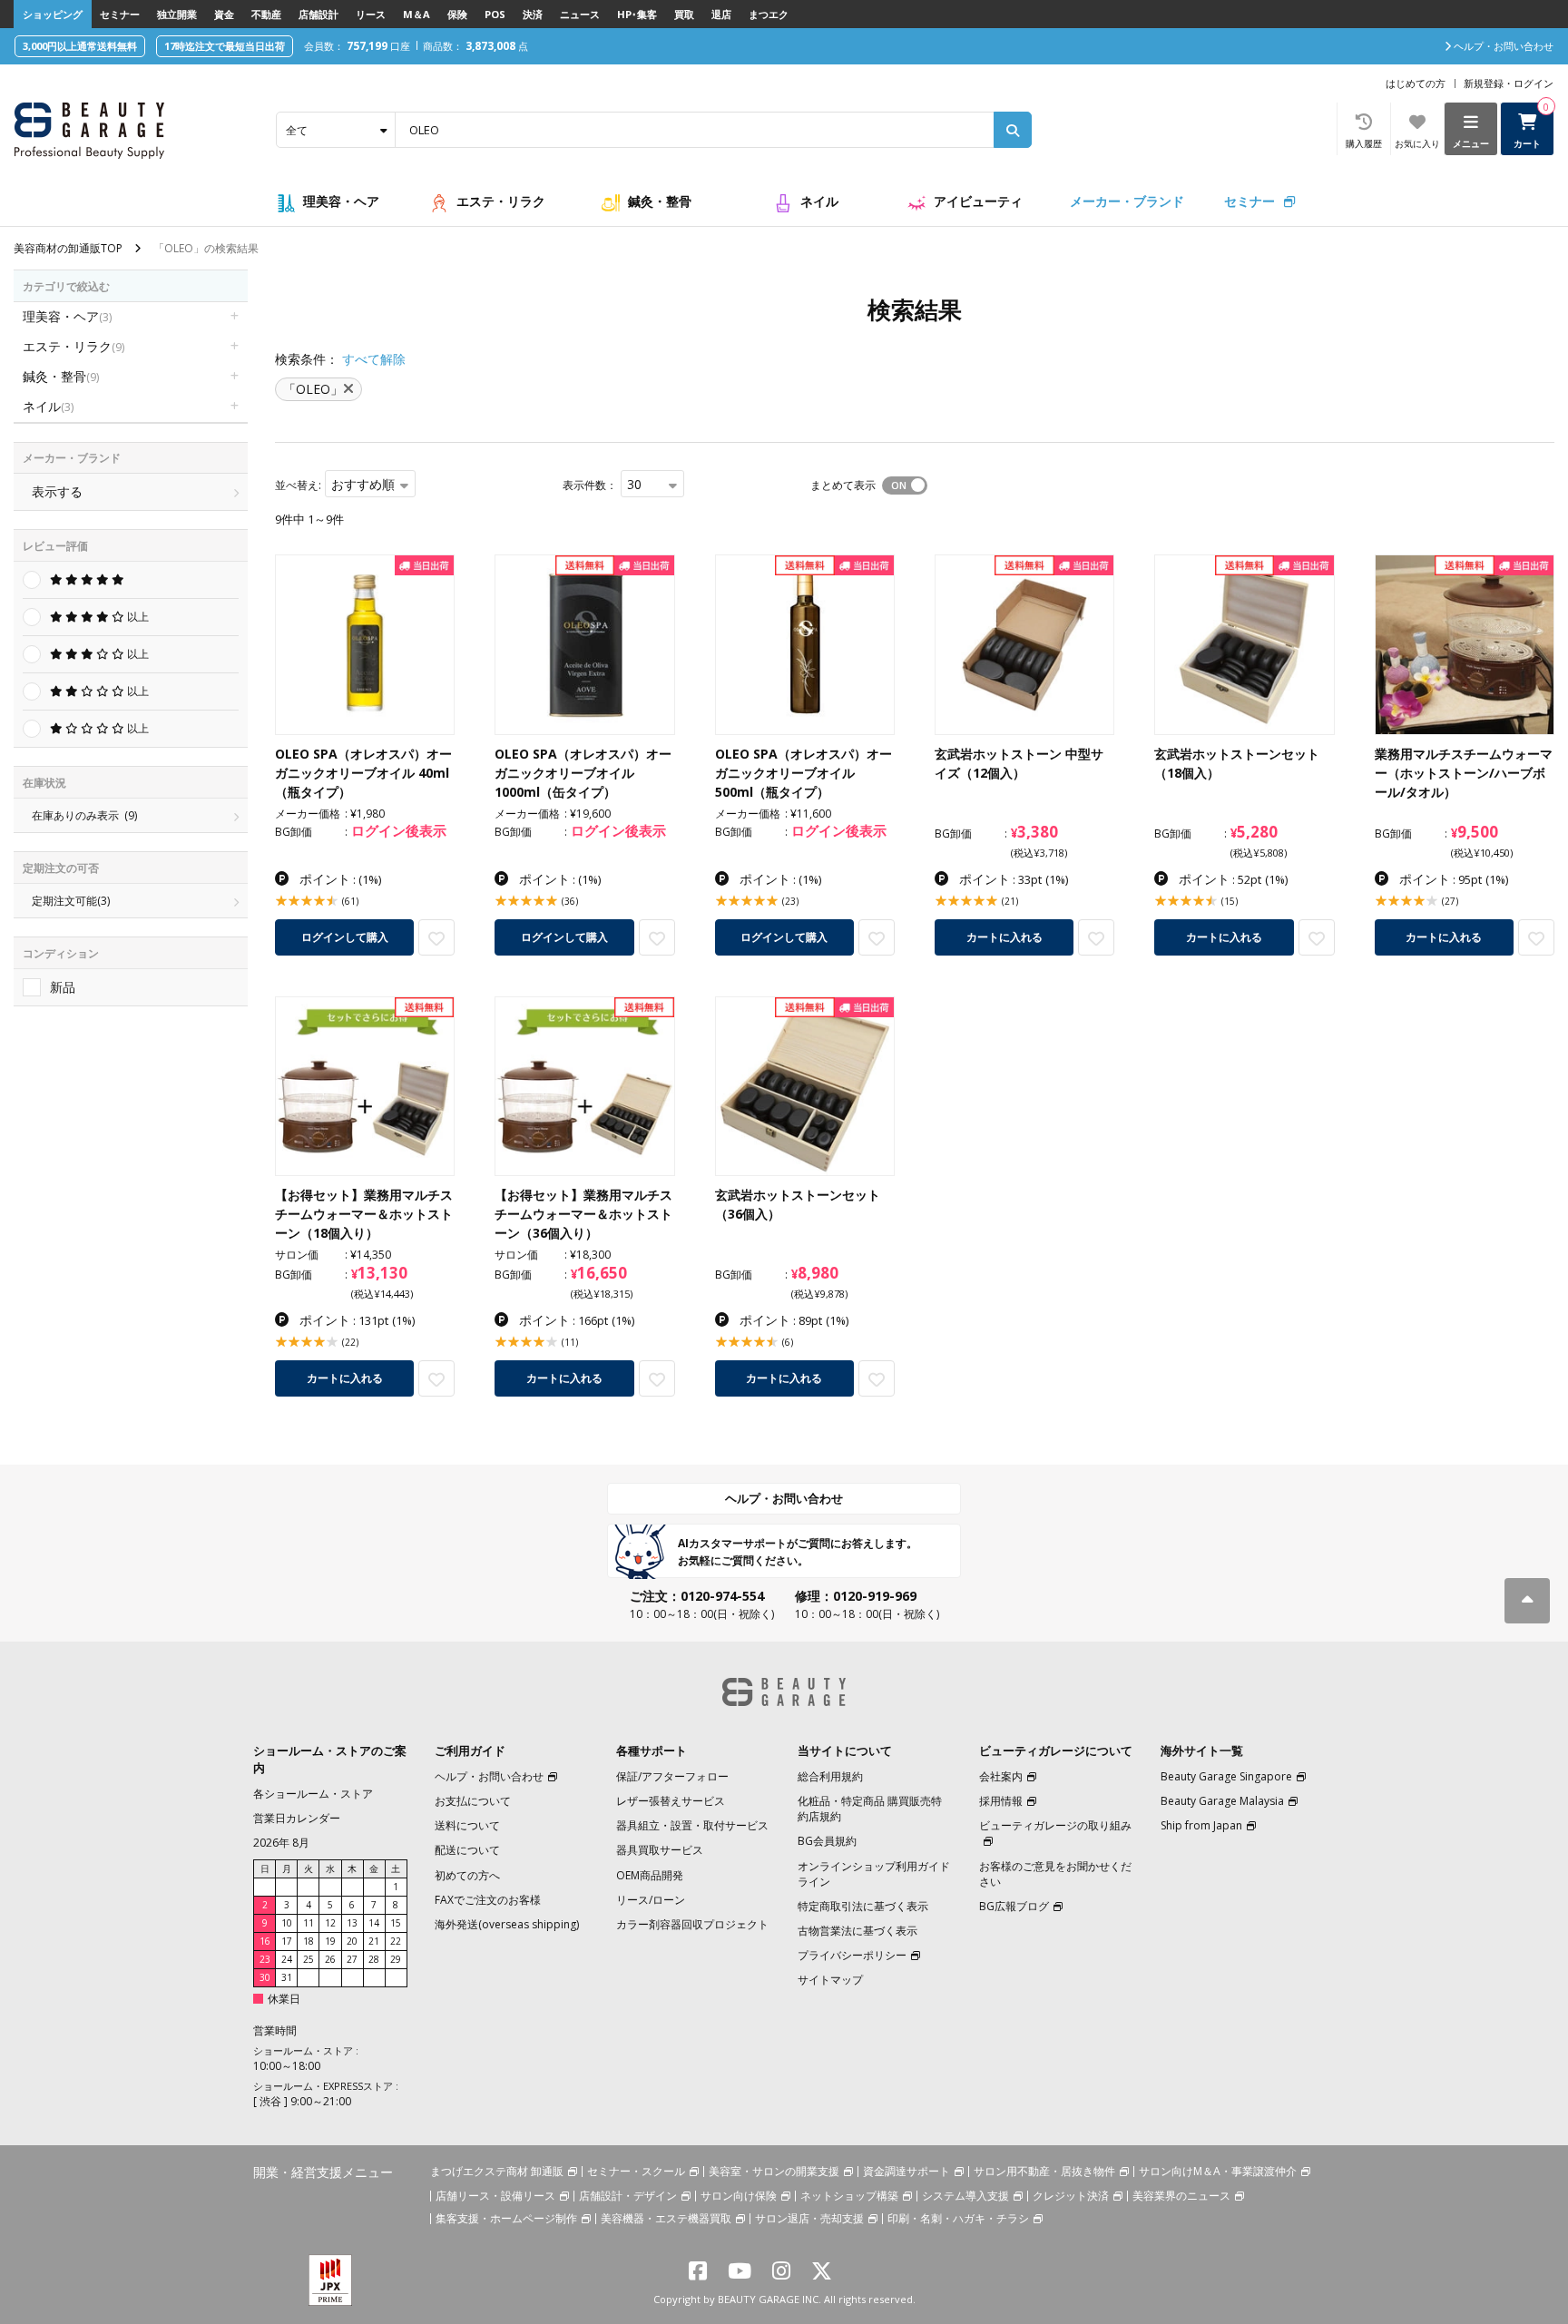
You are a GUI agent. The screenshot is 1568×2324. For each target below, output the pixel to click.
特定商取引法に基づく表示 (863, 1906)
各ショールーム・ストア (313, 1794)
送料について (467, 1825)
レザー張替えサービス (671, 1801)
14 (374, 1923)
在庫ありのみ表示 (84, 815)
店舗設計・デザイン (628, 2196)
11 (309, 1923)
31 (287, 1977)
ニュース (580, 14)
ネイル (819, 201)
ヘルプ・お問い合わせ (784, 1498)
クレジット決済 (1071, 2196)
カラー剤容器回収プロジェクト (692, 1924)
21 (374, 1941)
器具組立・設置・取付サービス (692, 1825)
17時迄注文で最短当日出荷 (225, 46)
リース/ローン (651, 1900)
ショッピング (53, 14)
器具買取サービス (660, 1850)
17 (287, 1941)
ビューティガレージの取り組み (1055, 1825)
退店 (721, 14)
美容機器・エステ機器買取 (666, 2218)
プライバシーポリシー (852, 1955)
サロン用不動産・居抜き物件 (1044, 2171)
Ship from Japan (1201, 1825)
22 (396, 1941)
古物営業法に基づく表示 (857, 1931)
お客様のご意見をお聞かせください (1055, 1874)
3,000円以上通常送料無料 (80, 46)
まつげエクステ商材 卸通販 (497, 2171)
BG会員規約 (827, 1841)
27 (352, 1959)
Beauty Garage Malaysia (1222, 1801)
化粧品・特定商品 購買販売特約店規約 (870, 1809)
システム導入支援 (965, 2196)
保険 (457, 14)
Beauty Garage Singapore (1226, 1776)
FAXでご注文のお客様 (488, 1900)
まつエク (769, 14)
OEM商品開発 (650, 1875)
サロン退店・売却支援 (809, 2218)
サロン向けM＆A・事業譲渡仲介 (1218, 2171)
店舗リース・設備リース (495, 2196)
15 (396, 1923)
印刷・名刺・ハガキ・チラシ (958, 2218)
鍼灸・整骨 (660, 201)
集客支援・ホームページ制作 (506, 2218)
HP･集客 (637, 14)
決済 (533, 14)
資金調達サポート (906, 2171)
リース (371, 14)
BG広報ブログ (1014, 1906)
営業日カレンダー (297, 1818)
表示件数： (590, 485)
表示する (57, 491)
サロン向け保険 (739, 2196)
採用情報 (1001, 1801)
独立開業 (177, 14)
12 (330, 1923)
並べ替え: (298, 485)
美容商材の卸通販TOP (68, 248)
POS (495, 14)
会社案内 (1001, 1776)
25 (309, 1959)
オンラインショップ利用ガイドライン (874, 1874)
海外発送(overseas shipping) (507, 1924)
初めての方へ (467, 1875)
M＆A (416, 14)
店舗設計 (318, 14)
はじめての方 (1416, 83)
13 (352, 1923)
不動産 (266, 14)
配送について (467, 1850)
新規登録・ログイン (1509, 83)
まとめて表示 (843, 485)
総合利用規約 (830, 1776)
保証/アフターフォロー (672, 1776)
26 (330, 1959)
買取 (684, 14)
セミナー (120, 14)
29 (396, 1959)
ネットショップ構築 (849, 2196)
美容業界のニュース (1181, 2196)
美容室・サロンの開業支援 (774, 2171)
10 (287, 1923)
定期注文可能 (71, 901)
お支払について (473, 1801)
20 (352, 1941)
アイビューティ (978, 201)
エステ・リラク (501, 201)
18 (309, 1941)
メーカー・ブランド (1127, 201)
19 (330, 1941)
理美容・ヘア (341, 201)
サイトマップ (830, 1980)
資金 (224, 14)
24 (287, 1959)
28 (374, 1959)
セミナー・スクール (636, 2171)
